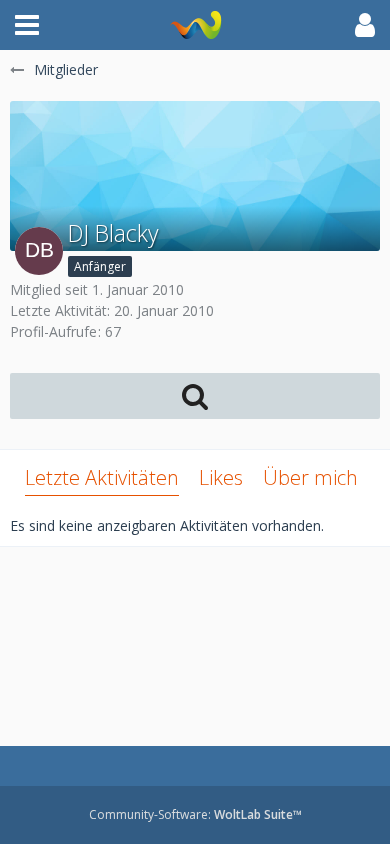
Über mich (310, 477)
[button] (27, 25)
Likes (221, 477)
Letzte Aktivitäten (102, 477)
